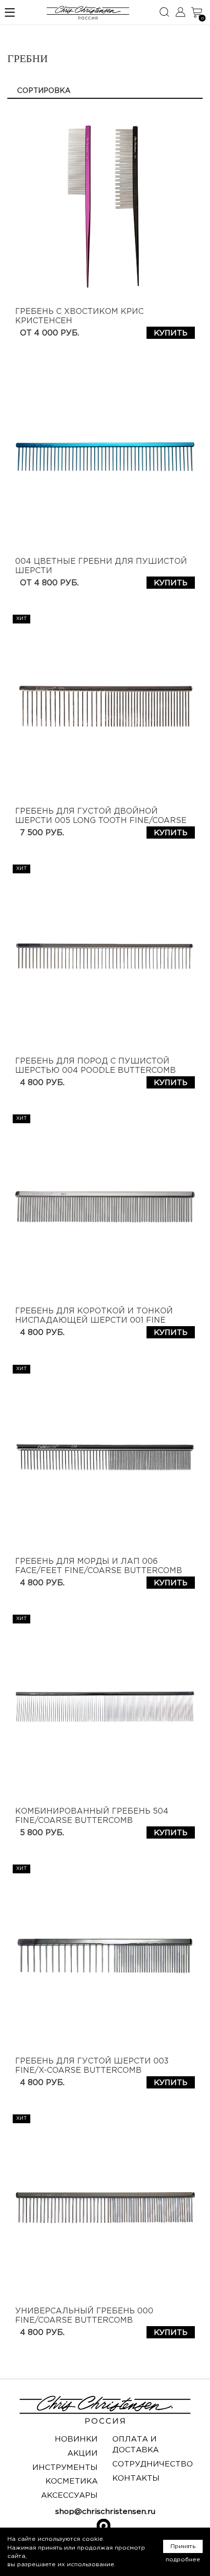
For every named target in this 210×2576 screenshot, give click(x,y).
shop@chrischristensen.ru (105, 2512)
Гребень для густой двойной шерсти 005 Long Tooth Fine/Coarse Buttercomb (101, 821)
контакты (136, 2478)
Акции (83, 2454)
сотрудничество (153, 2464)
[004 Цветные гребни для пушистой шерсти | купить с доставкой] (105, 457)
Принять (183, 2546)
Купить (171, 333)
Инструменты (65, 2468)
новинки (76, 2439)
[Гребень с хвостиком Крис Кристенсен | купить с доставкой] (105, 207)
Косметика (72, 2481)
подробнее (183, 2560)
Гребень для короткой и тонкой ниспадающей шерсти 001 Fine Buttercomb (94, 1321)
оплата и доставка (136, 2445)
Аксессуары (69, 2496)
